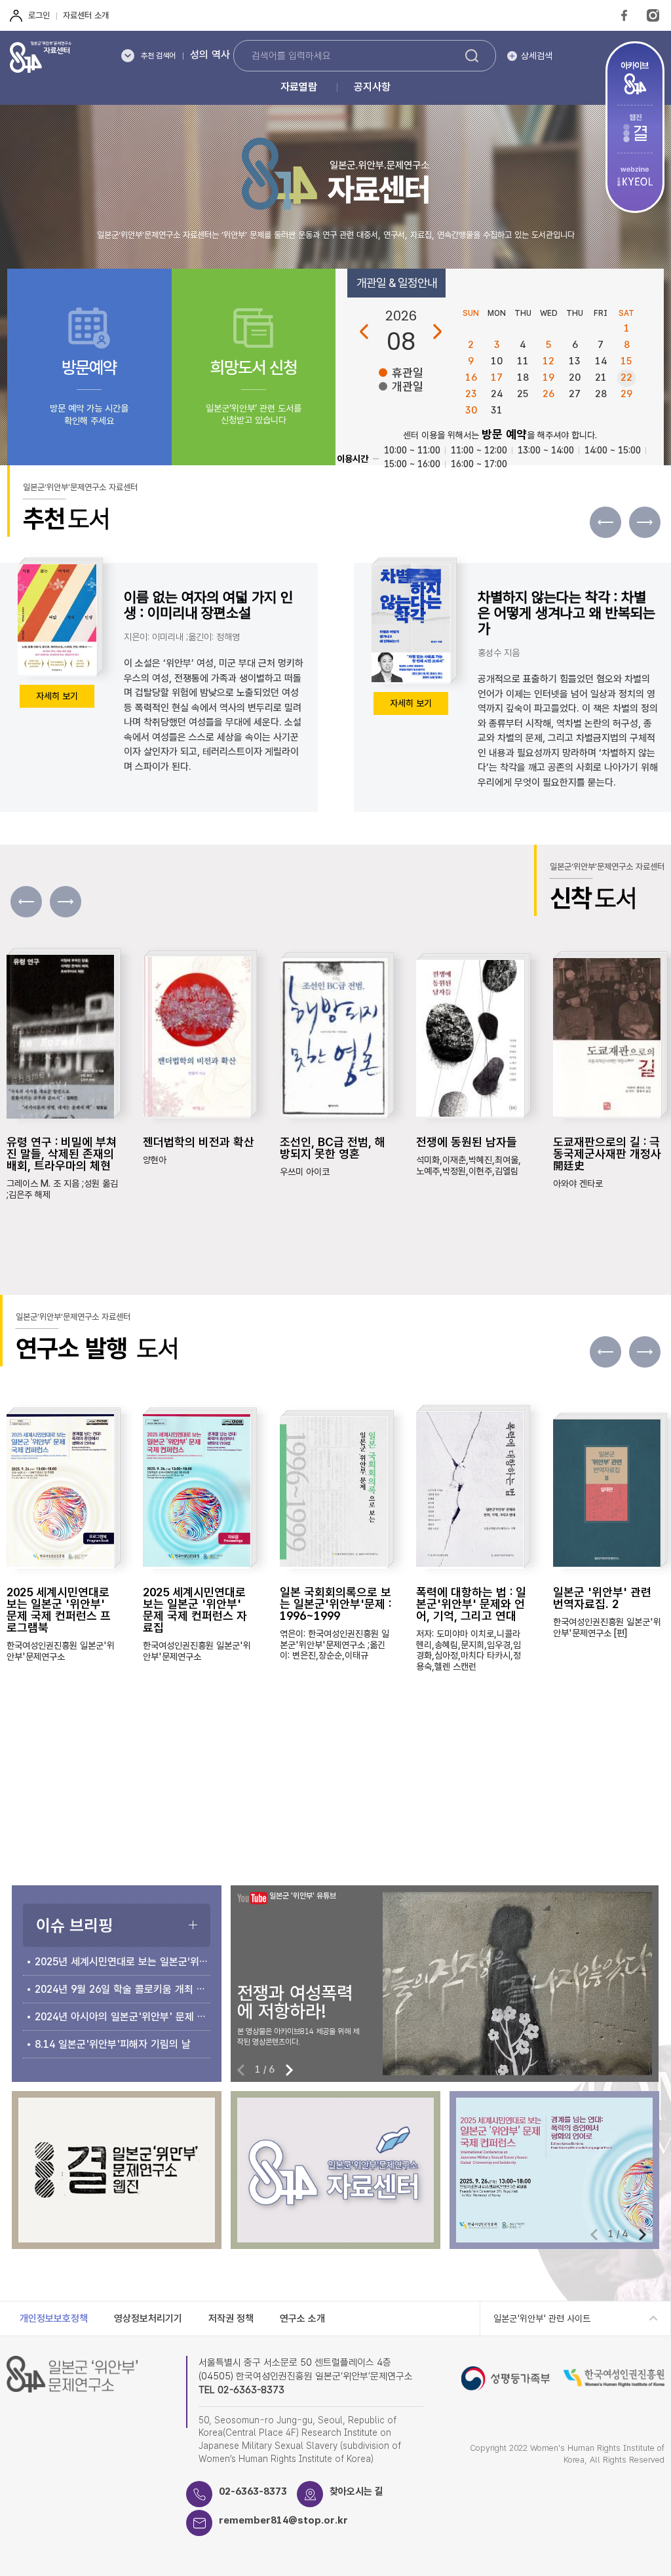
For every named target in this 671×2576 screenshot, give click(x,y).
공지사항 (372, 87)
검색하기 (472, 56)
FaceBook (624, 15)
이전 (364, 332)
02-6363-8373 (253, 2491)
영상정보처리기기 (148, 2318)
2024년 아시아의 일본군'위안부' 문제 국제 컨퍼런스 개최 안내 (123, 2017)
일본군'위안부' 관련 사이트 (542, 2318)
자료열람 (299, 87)
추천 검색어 (158, 56)
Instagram (653, 15)
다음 (437, 332)
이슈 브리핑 (74, 1925)
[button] (645, 522)
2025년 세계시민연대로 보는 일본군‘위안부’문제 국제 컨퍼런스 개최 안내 (123, 1962)
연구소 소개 (302, 2318)
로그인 (39, 15)
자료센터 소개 (86, 15)
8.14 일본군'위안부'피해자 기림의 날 (113, 2044)
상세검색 (537, 56)
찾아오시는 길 (356, 2491)
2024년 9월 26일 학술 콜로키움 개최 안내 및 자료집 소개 (123, 1989)
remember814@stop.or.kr (283, 2520)
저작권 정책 (231, 2318)
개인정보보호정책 (54, 2318)
